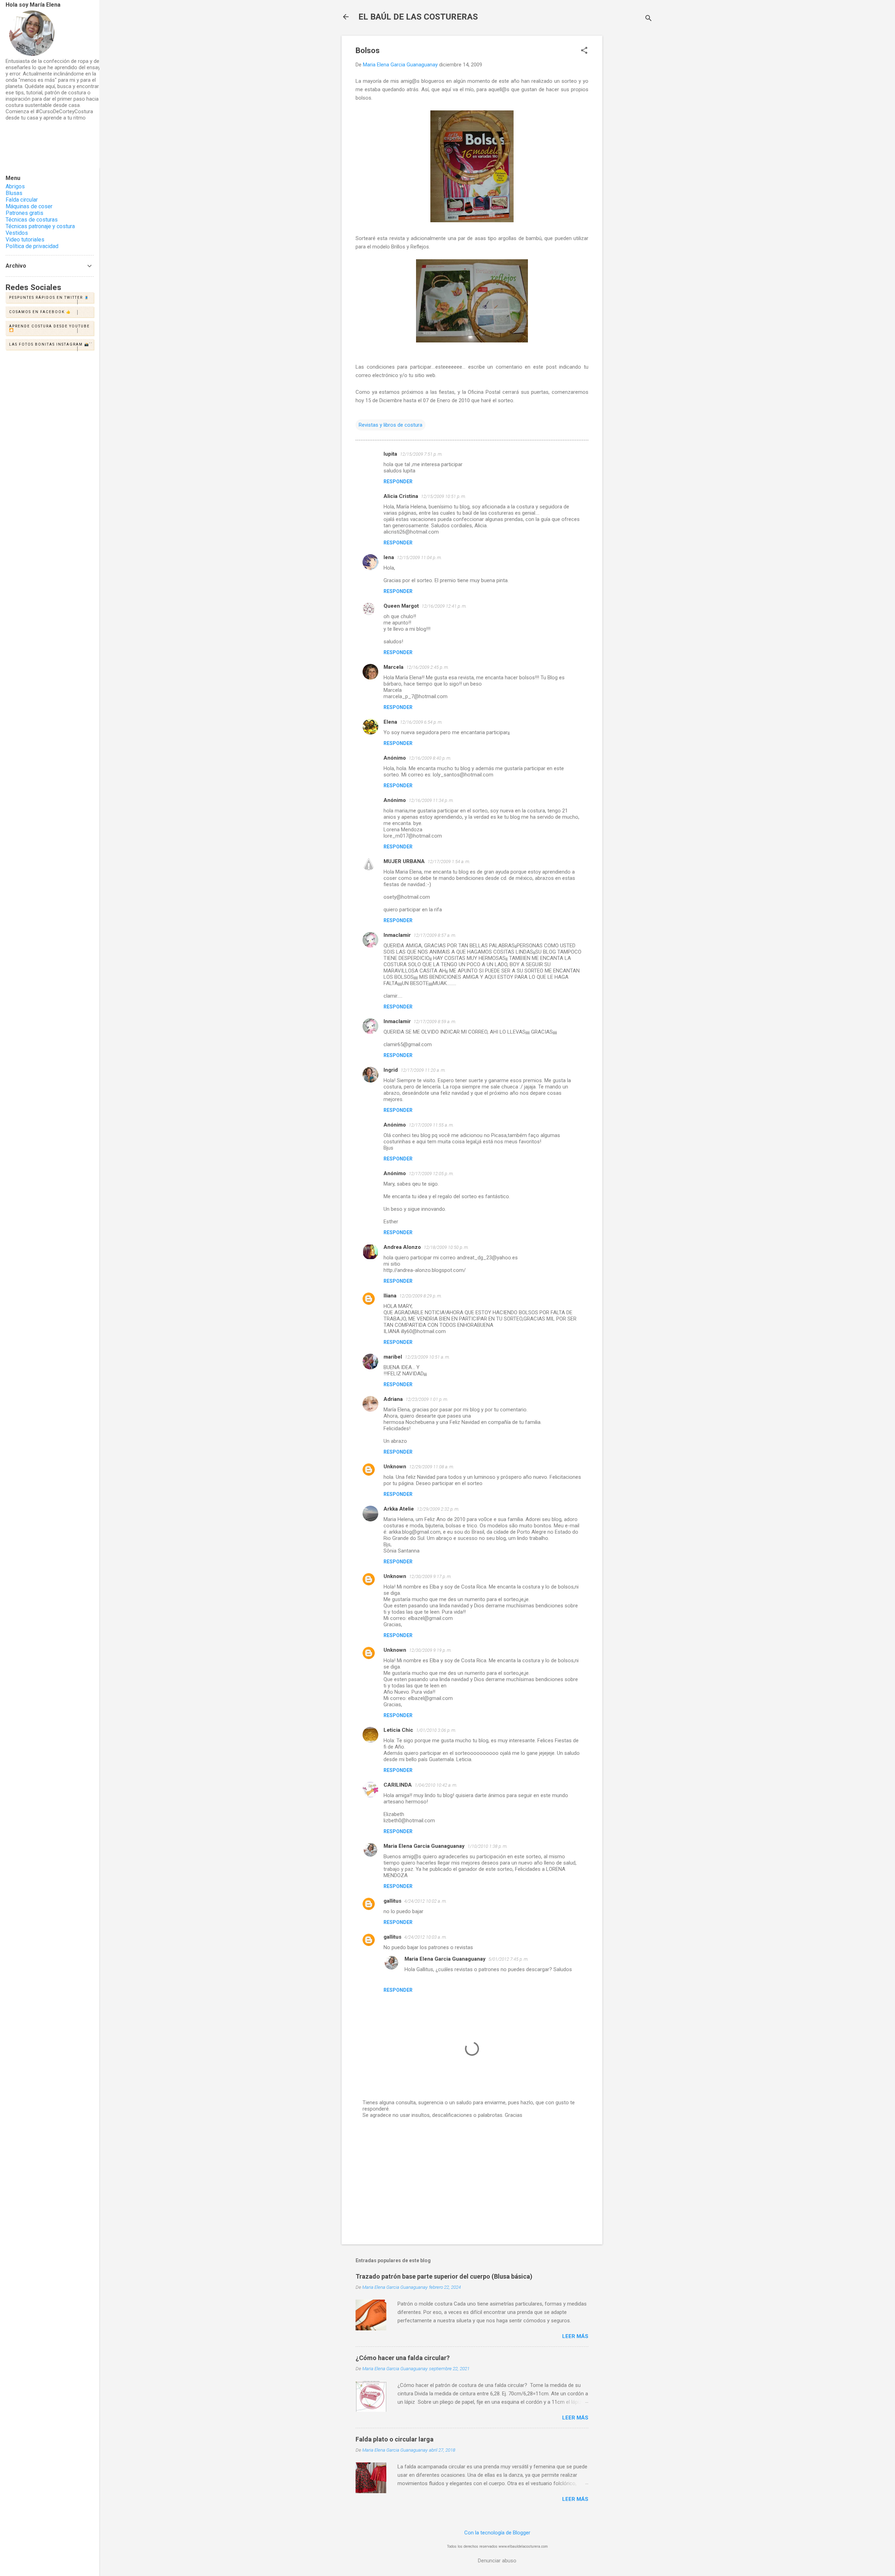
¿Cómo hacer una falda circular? (403, 2358)
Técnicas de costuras (32, 220)
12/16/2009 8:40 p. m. (430, 758)
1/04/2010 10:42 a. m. (436, 1785)
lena (389, 557)
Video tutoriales (25, 240)
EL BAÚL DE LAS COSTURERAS (418, 17)
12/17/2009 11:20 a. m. (423, 1070)
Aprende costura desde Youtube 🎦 (49, 328)
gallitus (392, 1901)
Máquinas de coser (29, 206)
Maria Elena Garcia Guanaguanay (424, 1846)
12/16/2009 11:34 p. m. (431, 800)
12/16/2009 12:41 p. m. (444, 606)
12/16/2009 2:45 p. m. (428, 667)
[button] (584, 51)
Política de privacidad (32, 246)
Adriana (393, 1399)
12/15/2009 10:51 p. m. (443, 496)
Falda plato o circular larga (395, 2439)
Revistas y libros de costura (391, 425)
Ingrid (391, 1070)
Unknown (395, 1467)
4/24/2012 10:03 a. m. (425, 1937)
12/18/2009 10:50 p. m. (446, 1247)
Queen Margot (401, 606)
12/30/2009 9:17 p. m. (430, 1576)
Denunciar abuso (497, 2561)
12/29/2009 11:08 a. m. (432, 1467)
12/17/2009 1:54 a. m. (449, 862)
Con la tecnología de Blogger (497, 2533)
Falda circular (22, 200)
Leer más (575, 2336)
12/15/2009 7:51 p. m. (421, 454)
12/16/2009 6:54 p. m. (421, 722)
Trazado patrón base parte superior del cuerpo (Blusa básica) (444, 2276)
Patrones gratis (24, 213)
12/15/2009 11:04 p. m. (419, 558)
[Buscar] (649, 19)
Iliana (390, 1296)
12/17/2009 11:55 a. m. (431, 1125)
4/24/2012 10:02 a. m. (425, 1901)
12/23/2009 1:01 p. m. (427, 1399)
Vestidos (17, 233)
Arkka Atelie (399, 1509)
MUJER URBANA (404, 861)
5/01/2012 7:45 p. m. (509, 1959)
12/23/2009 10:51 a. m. (427, 1357)
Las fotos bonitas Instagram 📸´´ (51, 344)
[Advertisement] (630, 140)
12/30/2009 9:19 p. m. (430, 1650)
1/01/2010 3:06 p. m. (436, 1730)
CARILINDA (398, 1785)
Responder (398, 482)
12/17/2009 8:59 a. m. (435, 1022)
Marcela (393, 667)
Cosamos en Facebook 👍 (40, 312)
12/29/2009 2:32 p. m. (438, 1509)
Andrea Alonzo (402, 1247)
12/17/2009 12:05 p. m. (431, 1174)
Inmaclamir (397, 935)
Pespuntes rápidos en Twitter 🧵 (49, 298)
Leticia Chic (398, 1730)
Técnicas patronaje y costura (40, 226)
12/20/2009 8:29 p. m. (421, 1296)
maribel (393, 1357)
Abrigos (15, 186)
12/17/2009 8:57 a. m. (435, 935)
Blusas (14, 193)
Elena (390, 722)
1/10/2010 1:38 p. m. (488, 1846)
